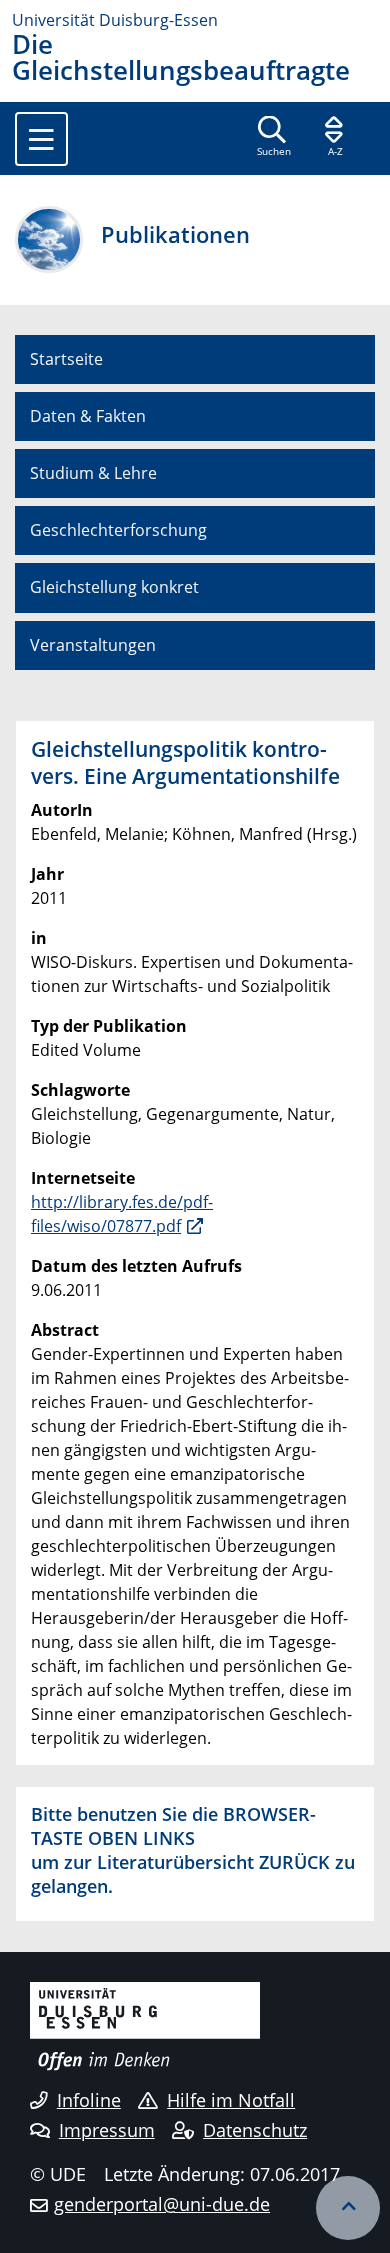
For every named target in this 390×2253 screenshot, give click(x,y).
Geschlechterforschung (118, 530)
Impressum (107, 2130)
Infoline (89, 2100)
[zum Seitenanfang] (348, 2208)
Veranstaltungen (93, 645)
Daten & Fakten (88, 416)
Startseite (66, 359)
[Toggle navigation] (41, 139)
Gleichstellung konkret (114, 587)
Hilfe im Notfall (231, 2100)
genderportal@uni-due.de (162, 2204)
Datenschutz (255, 2130)
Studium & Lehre (93, 473)
